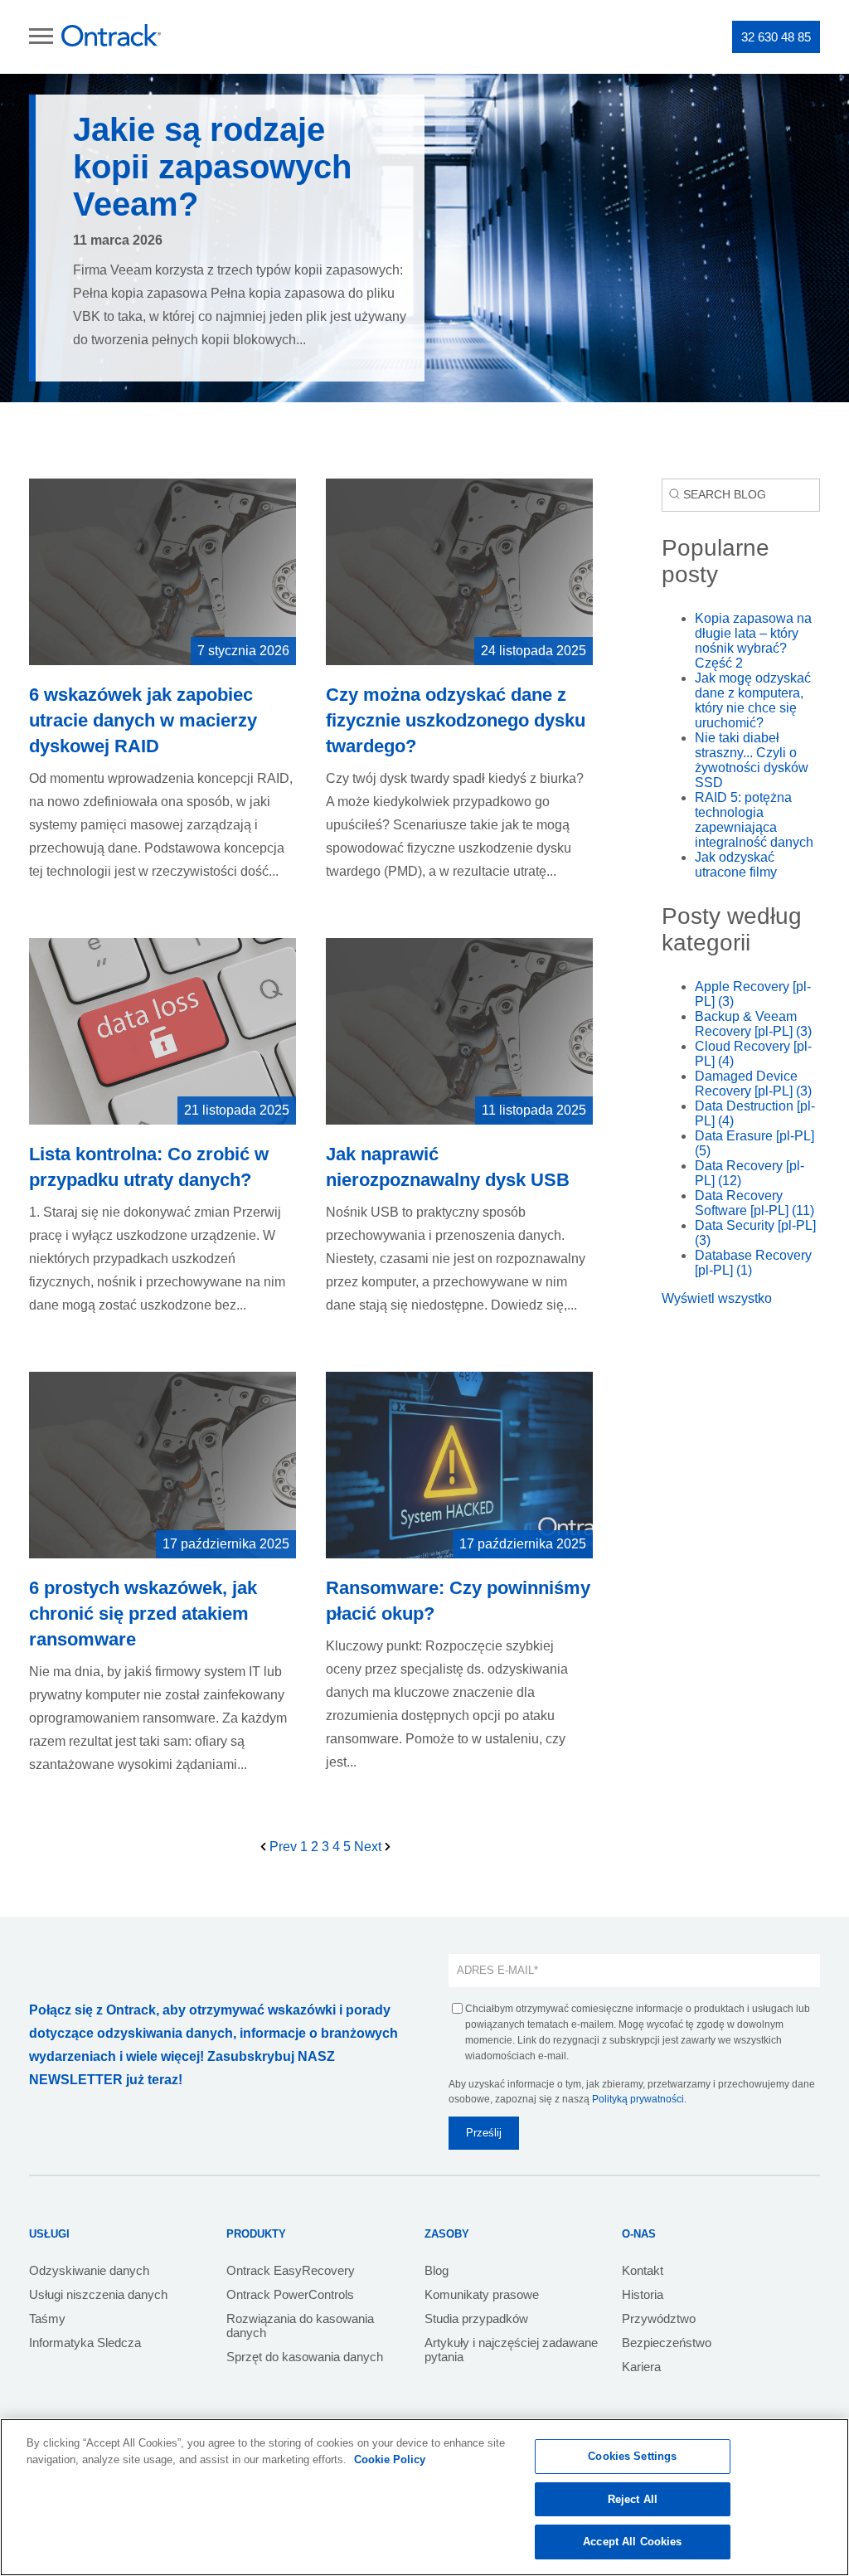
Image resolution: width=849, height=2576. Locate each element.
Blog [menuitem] (437, 2270)
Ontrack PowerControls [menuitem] (290, 2294)
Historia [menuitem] (643, 2294)
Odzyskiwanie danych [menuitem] (89, 2270)
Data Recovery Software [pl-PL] (754, 1203)
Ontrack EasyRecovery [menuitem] (291, 2270)
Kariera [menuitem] (641, 2367)
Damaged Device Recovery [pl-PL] (753, 1084)
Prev (283, 1847)
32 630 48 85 (776, 37)
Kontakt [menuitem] (643, 2270)
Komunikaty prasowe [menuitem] (482, 2294)
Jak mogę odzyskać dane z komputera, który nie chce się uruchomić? (753, 700)
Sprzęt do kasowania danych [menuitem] (305, 2357)
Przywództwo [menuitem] (659, 2318)
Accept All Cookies (632, 2542)
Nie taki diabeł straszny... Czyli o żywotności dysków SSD (752, 760)
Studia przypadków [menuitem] (476, 2318)
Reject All (633, 2499)
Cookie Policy (390, 2459)
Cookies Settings (632, 2456)
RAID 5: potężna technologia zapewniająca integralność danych (754, 820)
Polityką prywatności (638, 2099)
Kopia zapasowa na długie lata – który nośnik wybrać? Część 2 (753, 641)
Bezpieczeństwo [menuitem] (667, 2343)
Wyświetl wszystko (717, 1298)
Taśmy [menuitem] (47, 2318)
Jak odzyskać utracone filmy (736, 865)
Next (369, 1847)
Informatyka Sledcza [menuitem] (85, 2343)
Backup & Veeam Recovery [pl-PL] (753, 1024)
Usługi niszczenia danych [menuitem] (98, 2294)
